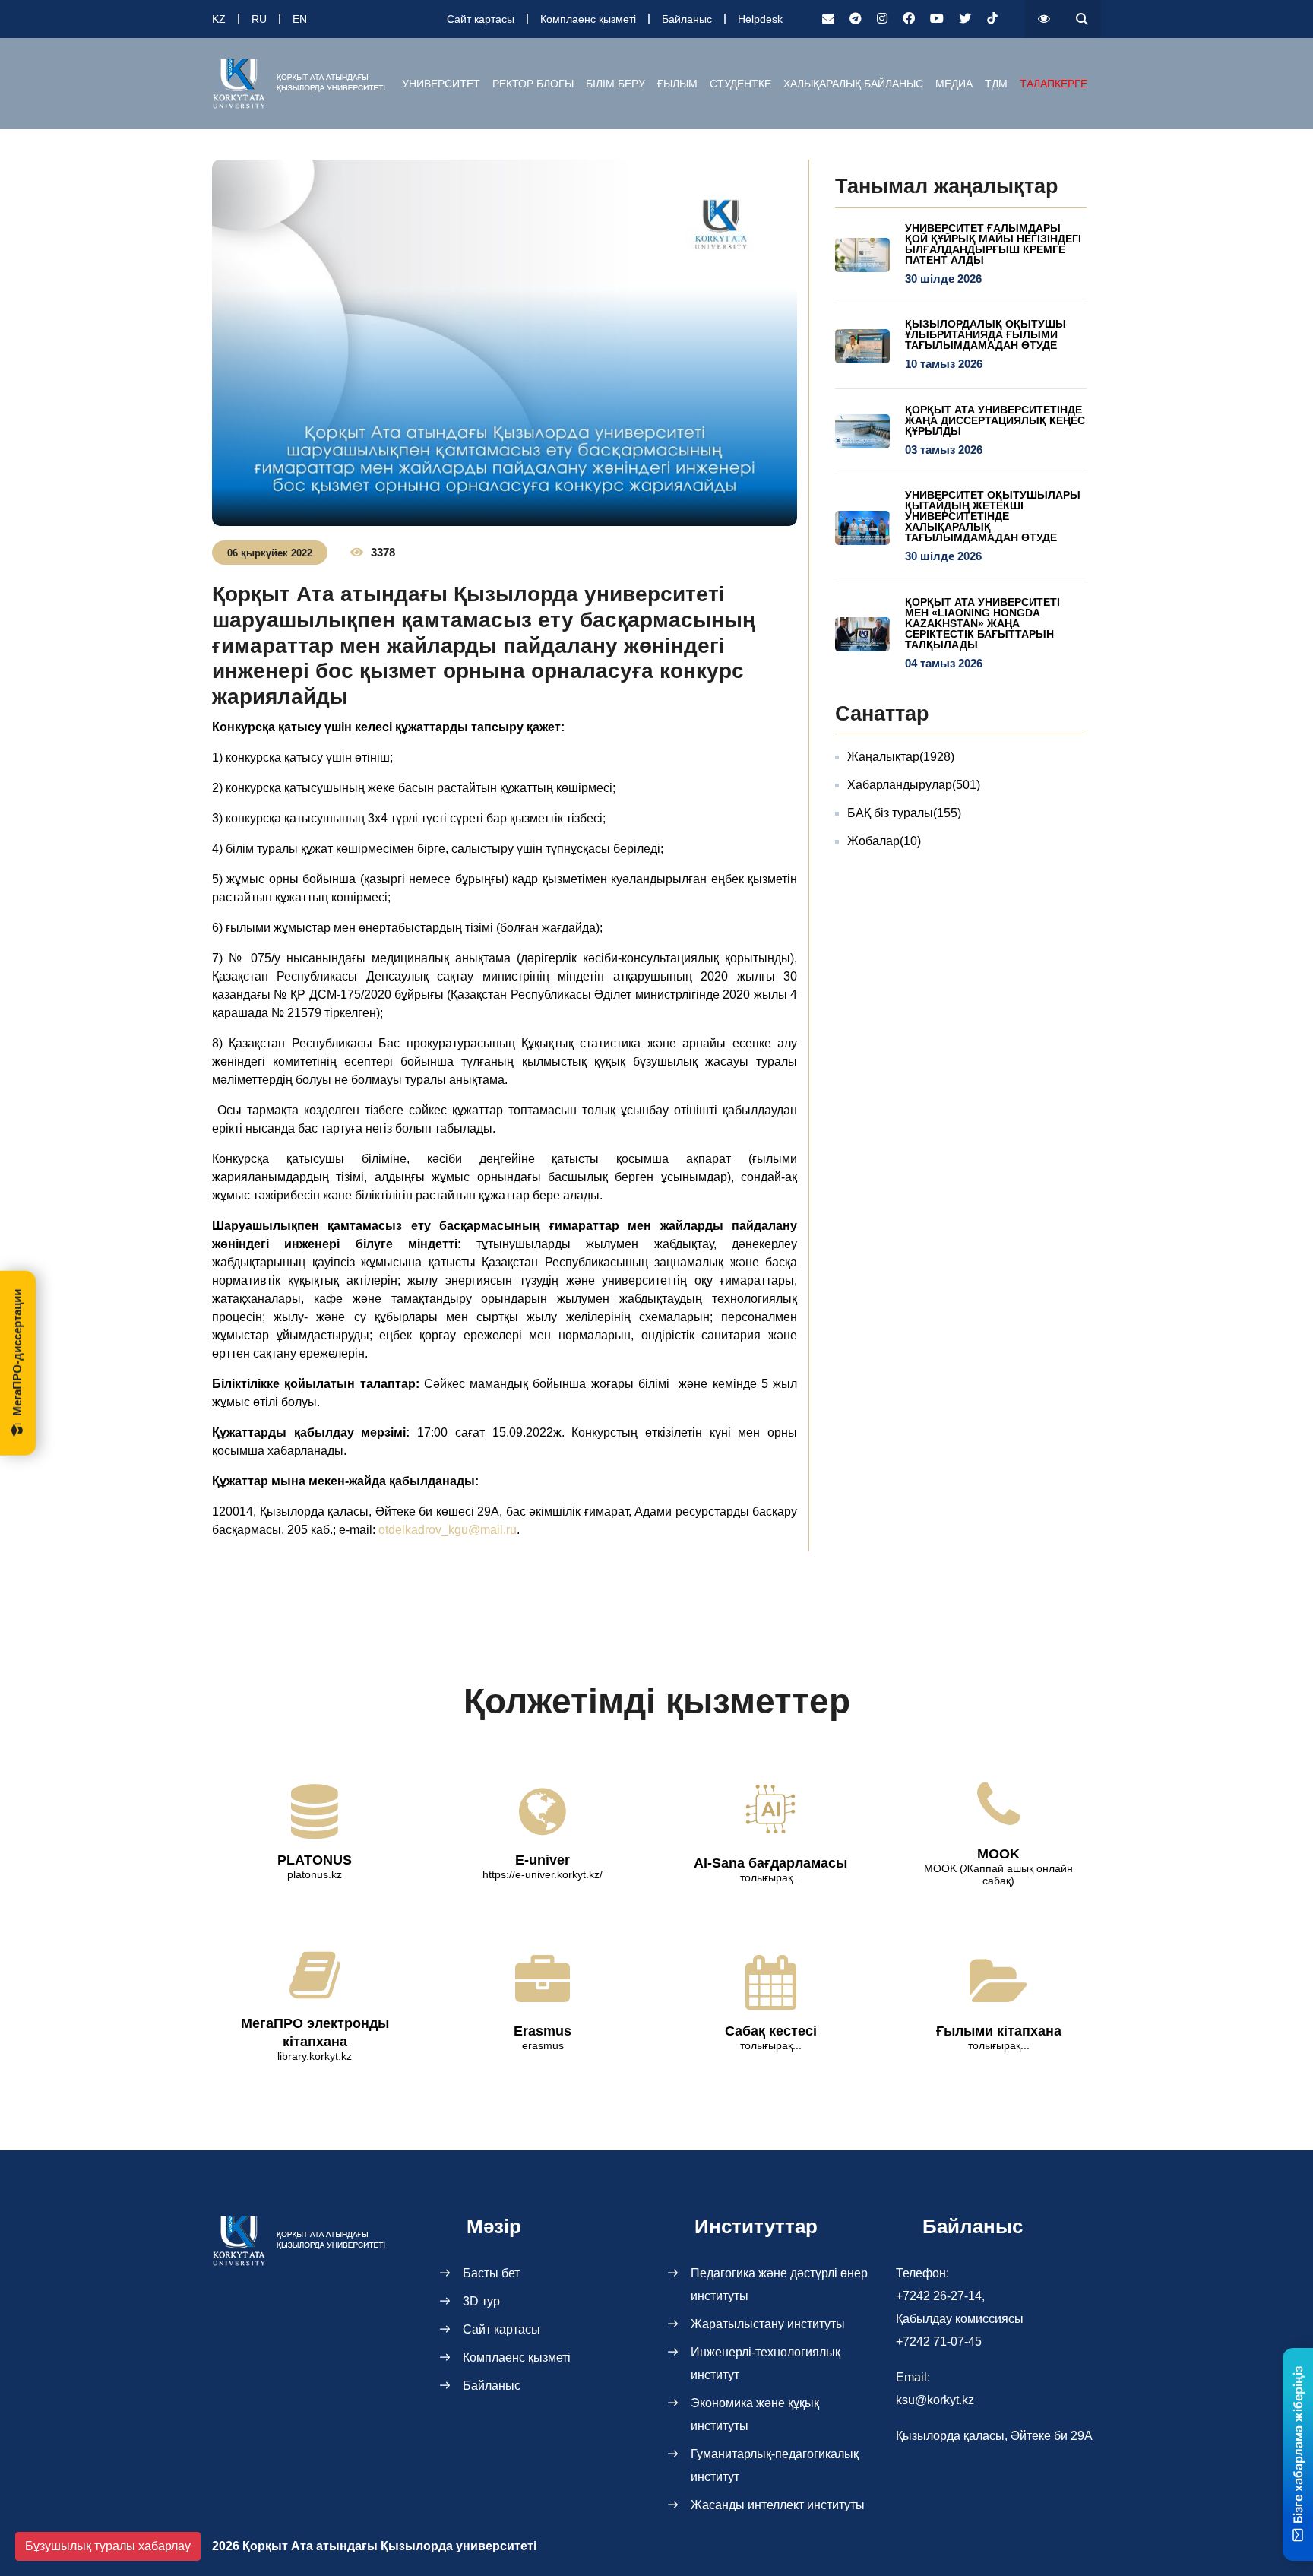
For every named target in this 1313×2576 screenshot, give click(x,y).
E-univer (543, 1860)
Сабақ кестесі (771, 2031)
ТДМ (996, 84)
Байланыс (687, 19)
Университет (441, 84)
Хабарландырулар (914, 785)
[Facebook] (909, 19)
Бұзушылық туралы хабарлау (108, 2546)
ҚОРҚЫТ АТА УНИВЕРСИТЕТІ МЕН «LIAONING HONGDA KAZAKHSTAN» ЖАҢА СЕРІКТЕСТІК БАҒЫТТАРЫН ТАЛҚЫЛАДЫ (982, 623)
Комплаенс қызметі (588, 19)
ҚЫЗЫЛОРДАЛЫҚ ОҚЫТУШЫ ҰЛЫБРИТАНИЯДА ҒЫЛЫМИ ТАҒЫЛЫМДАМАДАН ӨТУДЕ (986, 334)
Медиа (954, 84)
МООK (998, 1854)
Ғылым (677, 84)
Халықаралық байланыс (853, 84)
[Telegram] (856, 19)
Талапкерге (1054, 84)
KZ (219, 19)
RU (259, 19)
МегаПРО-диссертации (17, 1352)
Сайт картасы (481, 19)
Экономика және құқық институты (755, 2414)
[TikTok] (992, 19)
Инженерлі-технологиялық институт (766, 2364)
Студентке (740, 84)
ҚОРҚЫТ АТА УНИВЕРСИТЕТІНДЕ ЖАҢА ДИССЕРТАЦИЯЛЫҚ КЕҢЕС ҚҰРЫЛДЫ (995, 420)
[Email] (828, 19)
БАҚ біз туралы (904, 813)
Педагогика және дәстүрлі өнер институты (779, 2284)
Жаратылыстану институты (768, 2324)
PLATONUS (315, 1860)
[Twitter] (965, 19)
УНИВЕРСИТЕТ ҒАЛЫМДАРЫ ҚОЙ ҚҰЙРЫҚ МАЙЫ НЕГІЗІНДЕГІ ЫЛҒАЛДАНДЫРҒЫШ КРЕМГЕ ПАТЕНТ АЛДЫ (993, 244)
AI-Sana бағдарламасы (770, 1863)
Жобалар (884, 841)
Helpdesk (760, 19)
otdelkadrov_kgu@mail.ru (448, 1530)
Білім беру (615, 84)
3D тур (481, 2301)
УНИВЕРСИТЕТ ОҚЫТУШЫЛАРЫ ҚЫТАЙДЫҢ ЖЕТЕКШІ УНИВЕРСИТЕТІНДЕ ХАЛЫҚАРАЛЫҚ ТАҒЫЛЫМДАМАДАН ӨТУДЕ (993, 516)
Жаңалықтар (901, 757)
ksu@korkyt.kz (935, 2400)
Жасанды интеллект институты (778, 2505)
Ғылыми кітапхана (999, 2031)
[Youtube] (937, 19)
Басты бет (491, 2273)
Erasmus (543, 2031)
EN (300, 19)
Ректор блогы (533, 84)
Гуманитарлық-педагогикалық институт (775, 2465)
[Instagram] (882, 19)
